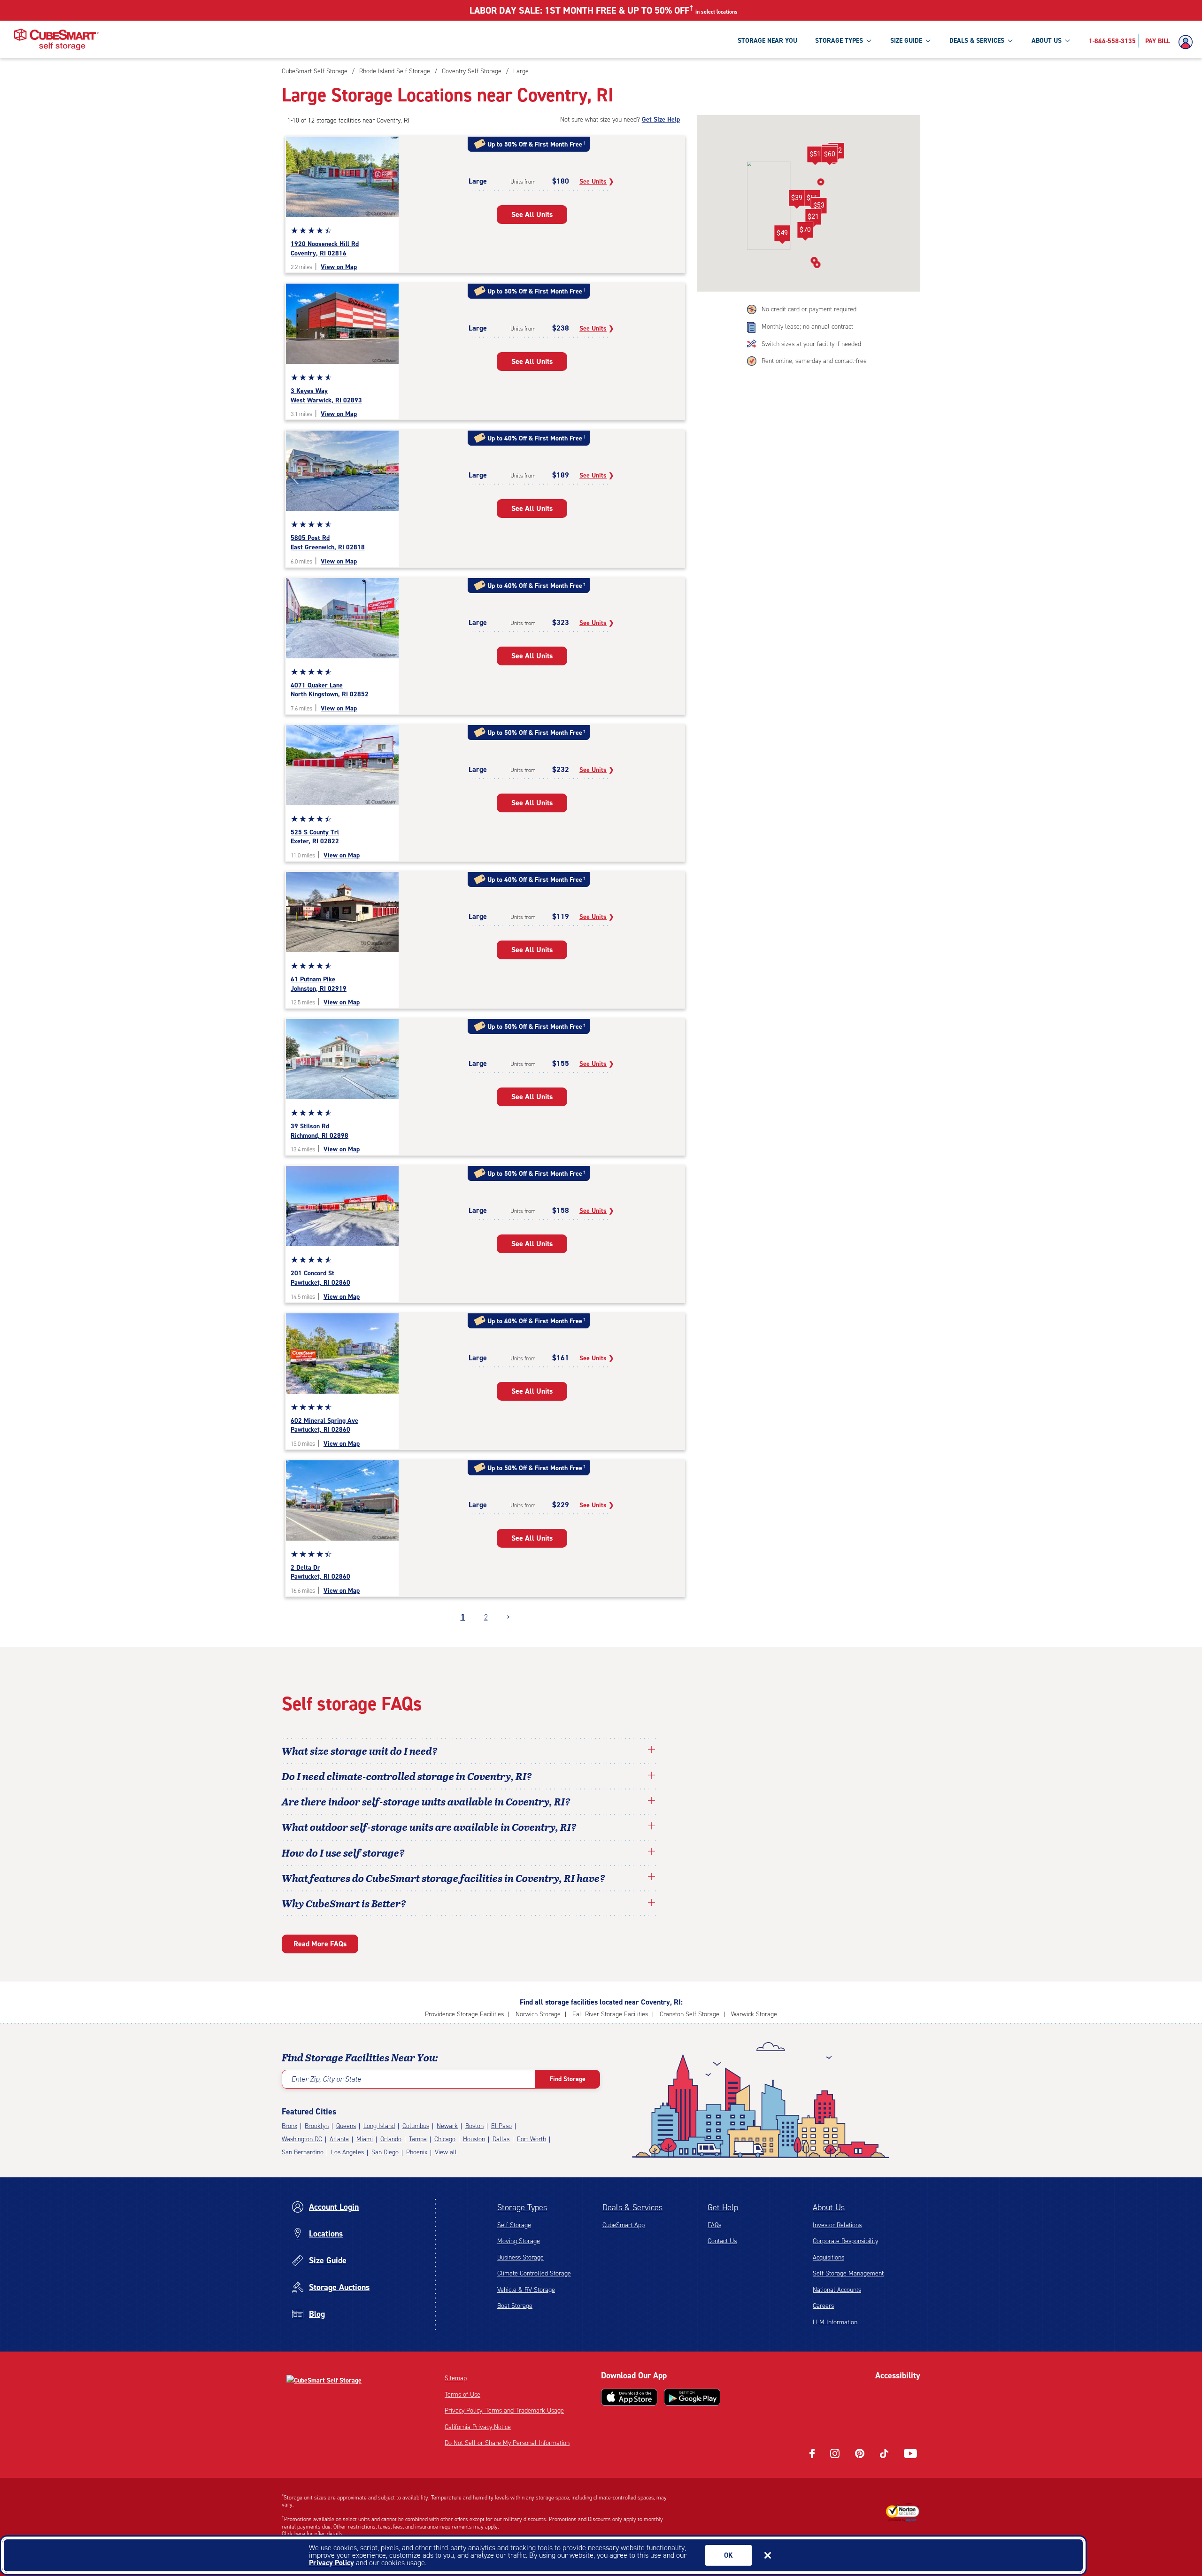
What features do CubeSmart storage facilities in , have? (443, 1878)
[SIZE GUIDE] (928, 40)
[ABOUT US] (1067, 40)
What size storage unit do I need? (360, 1751)
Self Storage (514, 2225)
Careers (823, 2306)
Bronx (289, 2126)
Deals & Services (632, 2207)
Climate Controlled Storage (534, 2273)
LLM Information (835, 2322)
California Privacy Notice (478, 2427)
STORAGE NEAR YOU (767, 41)
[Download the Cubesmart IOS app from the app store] (629, 2397)
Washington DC (302, 2139)
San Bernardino (303, 2152)
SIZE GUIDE (906, 41)
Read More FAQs (320, 1944)
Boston (474, 2126)
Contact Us (722, 2241)
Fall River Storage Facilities (610, 2014)
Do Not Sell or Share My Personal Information (507, 2443)
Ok (728, 2555)
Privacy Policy (331, 2563)
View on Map (339, 267)
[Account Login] (1188, 42)
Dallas (501, 2139)
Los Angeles (347, 2152)
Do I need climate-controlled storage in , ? (407, 1776)
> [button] (508, 1617)
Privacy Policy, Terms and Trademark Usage (504, 2410)
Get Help (723, 2207)
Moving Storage (519, 2241)
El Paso (501, 2126)
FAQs (714, 2225)
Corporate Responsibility (845, 2241)
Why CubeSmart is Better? (344, 1903)
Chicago (445, 2139)
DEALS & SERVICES (977, 41)
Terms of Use (462, 2395)
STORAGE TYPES (839, 41)
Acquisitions (828, 2257)
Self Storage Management (848, 2273)
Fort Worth (532, 2139)
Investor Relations (837, 2225)
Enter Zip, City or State (326, 2079)
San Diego (385, 2152)
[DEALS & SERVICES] (1010, 40)
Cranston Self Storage (690, 2014)
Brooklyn (317, 2126)
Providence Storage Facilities (464, 2014)
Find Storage (568, 2079)
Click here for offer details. (313, 2534)
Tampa (418, 2139)
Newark (447, 2126)
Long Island (379, 2126)
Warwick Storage (754, 2014)
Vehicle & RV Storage (526, 2290)
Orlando (391, 2139)
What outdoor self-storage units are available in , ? (429, 1827)
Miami (365, 2139)
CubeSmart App (624, 2225)
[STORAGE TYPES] (869, 40)
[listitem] (520, 71)
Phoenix (417, 2152)
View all (446, 2152)
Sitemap (456, 2378)
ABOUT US (1047, 41)
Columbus (416, 2126)
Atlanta (339, 2139)
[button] (797, 200)
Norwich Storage (538, 2014)
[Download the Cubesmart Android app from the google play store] (692, 2397)
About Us (829, 2207)
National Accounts (837, 2290)
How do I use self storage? (343, 1852)
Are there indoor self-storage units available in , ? (426, 1801)
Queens (346, 2126)
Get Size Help (661, 120)
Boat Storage (515, 2306)
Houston (474, 2139)
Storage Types (522, 2207)
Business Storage (520, 2257)
